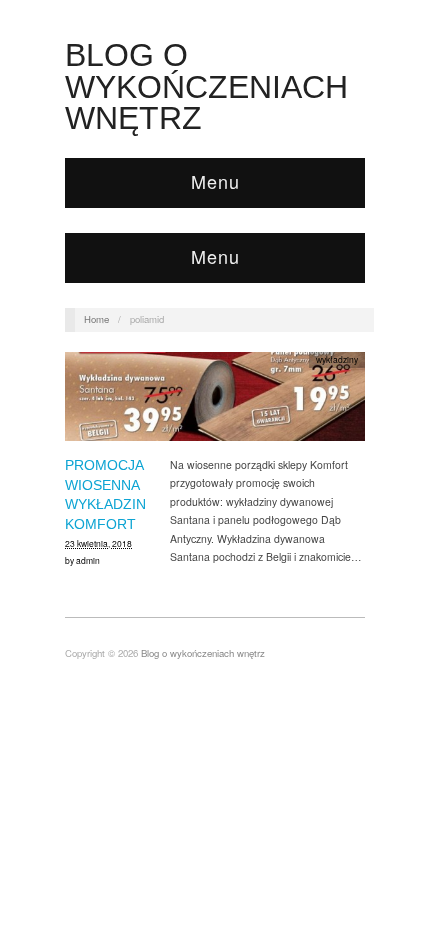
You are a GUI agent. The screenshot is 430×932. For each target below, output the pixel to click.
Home (96, 319)
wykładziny (337, 359)
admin (88, 560)
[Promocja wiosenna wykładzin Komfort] (215, 402)
